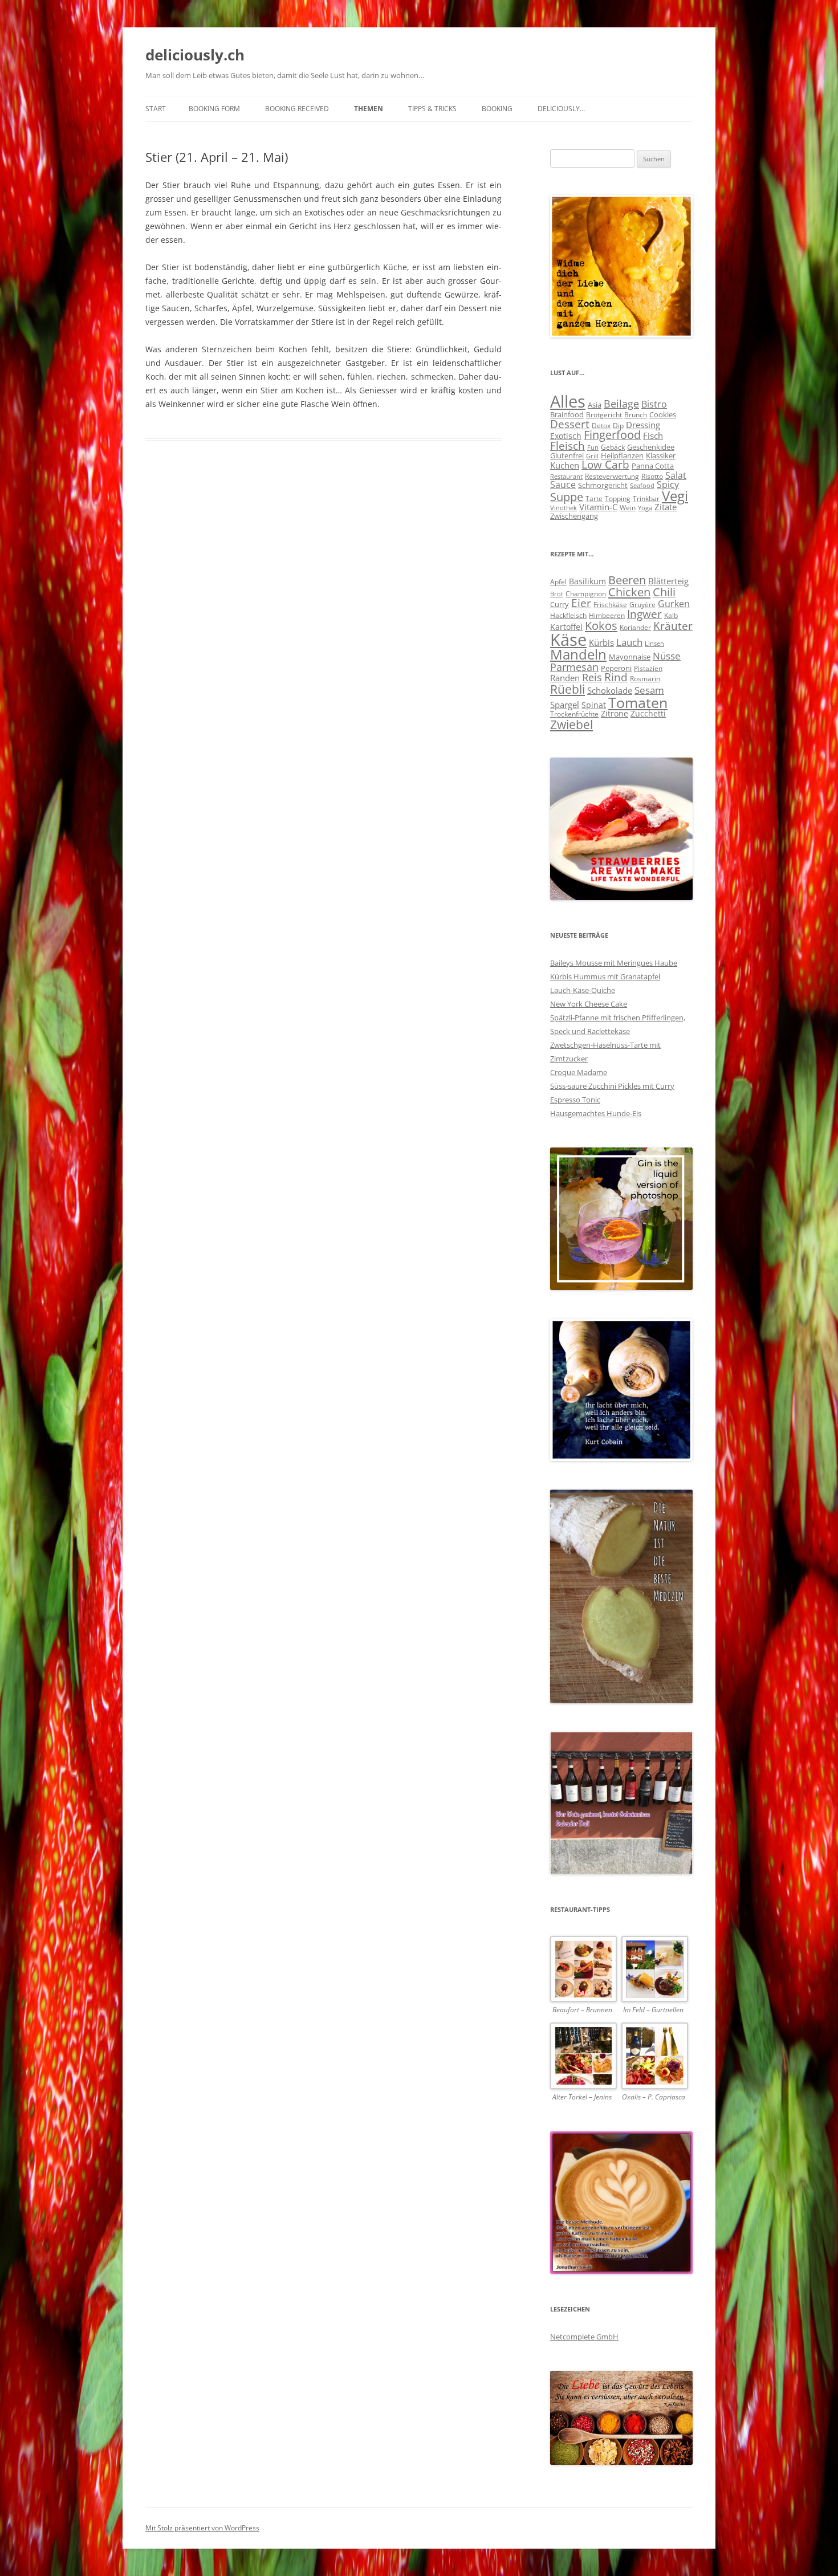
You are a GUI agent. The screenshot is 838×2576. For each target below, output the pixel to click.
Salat (676, 475)
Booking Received (297, 109)
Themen (369, 109)
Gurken (674, 604)
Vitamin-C (598, 507)
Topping (618, 498)
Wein (628, 507)
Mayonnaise (630, 657)
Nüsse (667, 656)
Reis (592, 677)
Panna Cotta (653, 466)
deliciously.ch (195, 55)
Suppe (567, 497)
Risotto (652, 476)
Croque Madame (579, 1072)
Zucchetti (648, 713)
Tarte (594, 498)
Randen (565, 678)
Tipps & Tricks (432, 109)
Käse (568, 640)
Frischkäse (610, 604)
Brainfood (567, 414)
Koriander (635, 627)
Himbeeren (607, 615)
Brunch (636, 415)
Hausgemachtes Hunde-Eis (596, 1113)
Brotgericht (604, 415)
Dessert (570, 424)
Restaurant (566, 476)
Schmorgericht (603, 485)
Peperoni (616, 668)
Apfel (558, 581)
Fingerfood (612, 435)
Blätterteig (668, 581)
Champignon (586, 593)
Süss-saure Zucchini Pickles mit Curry (612, 1086)
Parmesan (574, 667)
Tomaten (638, 702)
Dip (618, 426)
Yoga (645, 508)
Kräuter (673, 626)
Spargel (565, 705)
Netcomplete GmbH (584, 2337)
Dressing (643, 425)
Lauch (629, 642)
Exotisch (566, 436)
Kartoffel (566, 627)
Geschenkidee (651, 447)
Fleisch (568, 446)
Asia (595, 405)
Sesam (649, 690)
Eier (581, 603)
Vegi (675, 496)
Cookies (663, 414)
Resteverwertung (612, 476)
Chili (664, 592)
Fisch (653, 436)
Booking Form (214, 109)
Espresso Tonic (575, 1100)
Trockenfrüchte (574, 714)
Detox (601, 425)
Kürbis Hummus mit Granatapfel (605, 976)
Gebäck (613, 447)
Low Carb (605, 465)
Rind (616, 677)
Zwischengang (574, 516)
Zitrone (615, 713)
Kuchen (565, 465)
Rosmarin (645, 678)
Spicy (668, 485)
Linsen (654, 644)
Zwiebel (571, 724)
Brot (557, 594)
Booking (497, 109)
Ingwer (644, 614)
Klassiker (661, 455)
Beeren (627, 580)
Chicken (629, 592)
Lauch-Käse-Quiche (583, 990)
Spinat (594, 705)
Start (156, 109)
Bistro (654, 404)
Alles (568, 401)
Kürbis (601, 642)
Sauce (563, 485)
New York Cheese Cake (589, 1004)
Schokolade (610, 690)
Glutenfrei (567, 455)
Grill (592, 456)
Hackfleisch (568, 615)
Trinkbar (646, 498)
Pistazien (648, 668)
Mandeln (578, 654)
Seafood (642, 485)
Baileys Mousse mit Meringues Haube (614, 963)
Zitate (666, 507)
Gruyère (642, 604)
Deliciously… (561, 109)
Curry (560, 604)
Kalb (671, 615)
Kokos (601, 625)
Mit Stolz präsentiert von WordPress (202, 2528)
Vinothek (564, 508)
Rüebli (568, 689)
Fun (593, 447)
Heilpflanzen (622, 455)
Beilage (621, 404)
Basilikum (587, 581)
